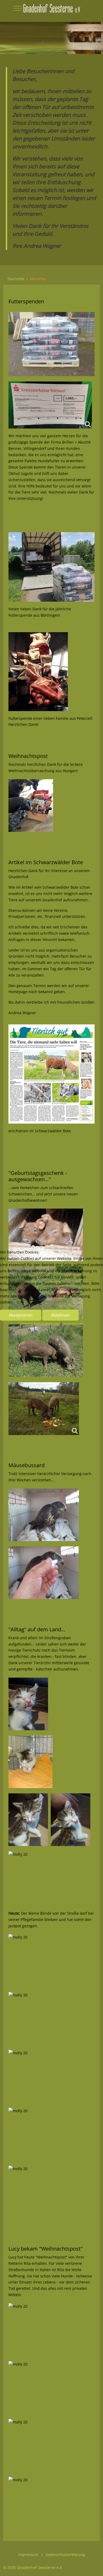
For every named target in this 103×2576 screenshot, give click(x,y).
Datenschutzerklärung (39, 1324)
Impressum (73, 1324)
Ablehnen (60, 1315)
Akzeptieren (21, 1315)
